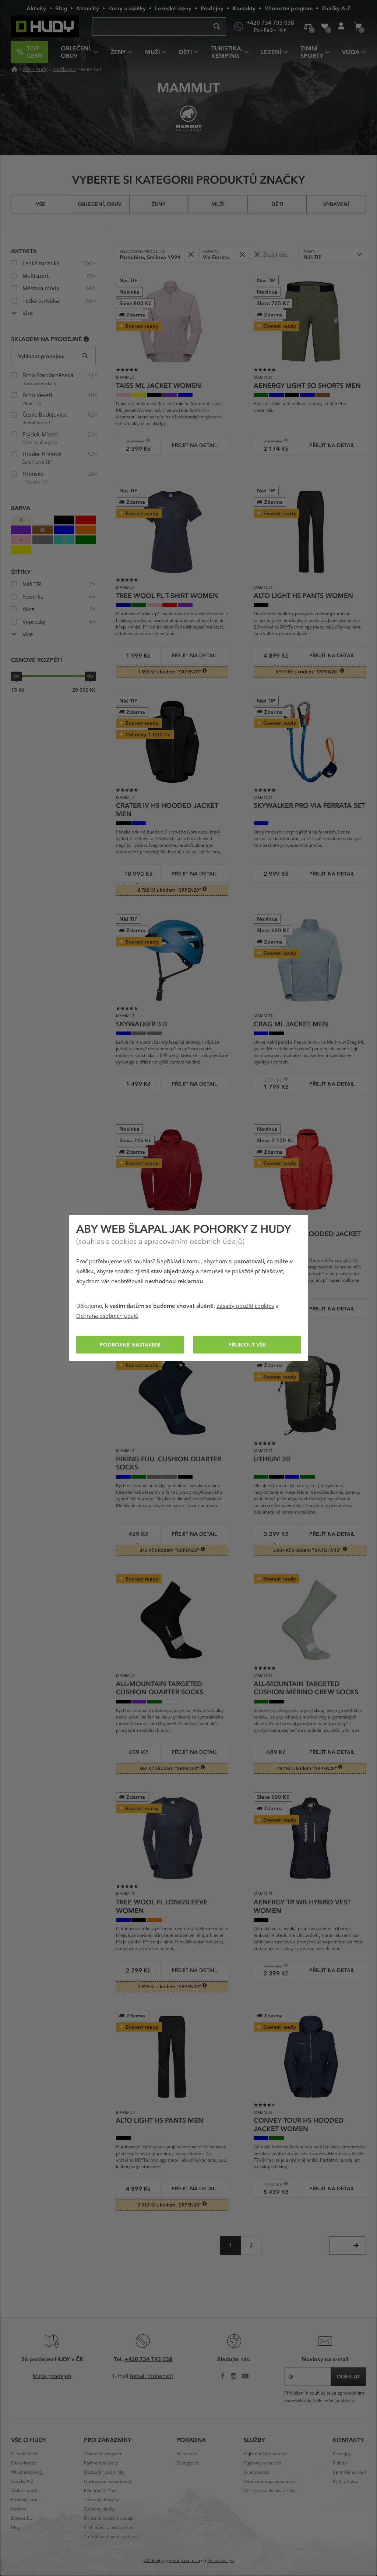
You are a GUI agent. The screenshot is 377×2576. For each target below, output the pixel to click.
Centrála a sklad (349, 2472)
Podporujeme (25, 2500)
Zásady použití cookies (245, 1306)
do (90, 676)
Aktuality (88, 8)
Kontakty (244, 8)
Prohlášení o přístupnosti (109, 2527)
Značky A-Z (336, 8)
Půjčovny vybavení (262, 2463)
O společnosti (25, 2454)
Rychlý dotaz (346, 2481)
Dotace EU (22, 2518)
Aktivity (36, 8)
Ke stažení (187, 2454)
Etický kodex (24, 2463)
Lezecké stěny (173, 8)
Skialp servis (256, 2472)
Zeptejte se (188, 2463)
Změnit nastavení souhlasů (111, 2537)
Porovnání (308, 26)
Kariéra (19, 2509)
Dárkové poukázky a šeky (269, 2491)
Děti (277, 204)
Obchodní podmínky (104, 2472)
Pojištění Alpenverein (265, 2454)
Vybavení (336, 204)
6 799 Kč (270, 2185)
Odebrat (191, 254)
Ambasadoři (24, 2491)
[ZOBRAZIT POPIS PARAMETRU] (86, 339)
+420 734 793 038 (148, 2359)
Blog (61, 8)
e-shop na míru (184, 2561)
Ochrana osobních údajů (107, 1316)
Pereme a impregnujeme (269, 2481)
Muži (218, 204)
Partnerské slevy (101, 2463)
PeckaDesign (221, 2561)
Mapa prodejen (52, 2376)
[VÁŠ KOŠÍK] (358, 26)
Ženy (159, 204)
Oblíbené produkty (325, 26)
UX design (154, 2561)
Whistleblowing (27, 2472)
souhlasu (345, 2401)
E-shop (340, 2463)
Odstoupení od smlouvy (108, 2481)
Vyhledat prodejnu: (41, 356)
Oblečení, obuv (100, 204)
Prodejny (212, 8)
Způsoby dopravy (101, 2500)
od (17, 676)
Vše (40, 204)
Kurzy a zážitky (127, 8)
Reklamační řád (100, 2491)
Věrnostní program (289, 8)
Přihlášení (341, 26)
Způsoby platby (99, 2509)
